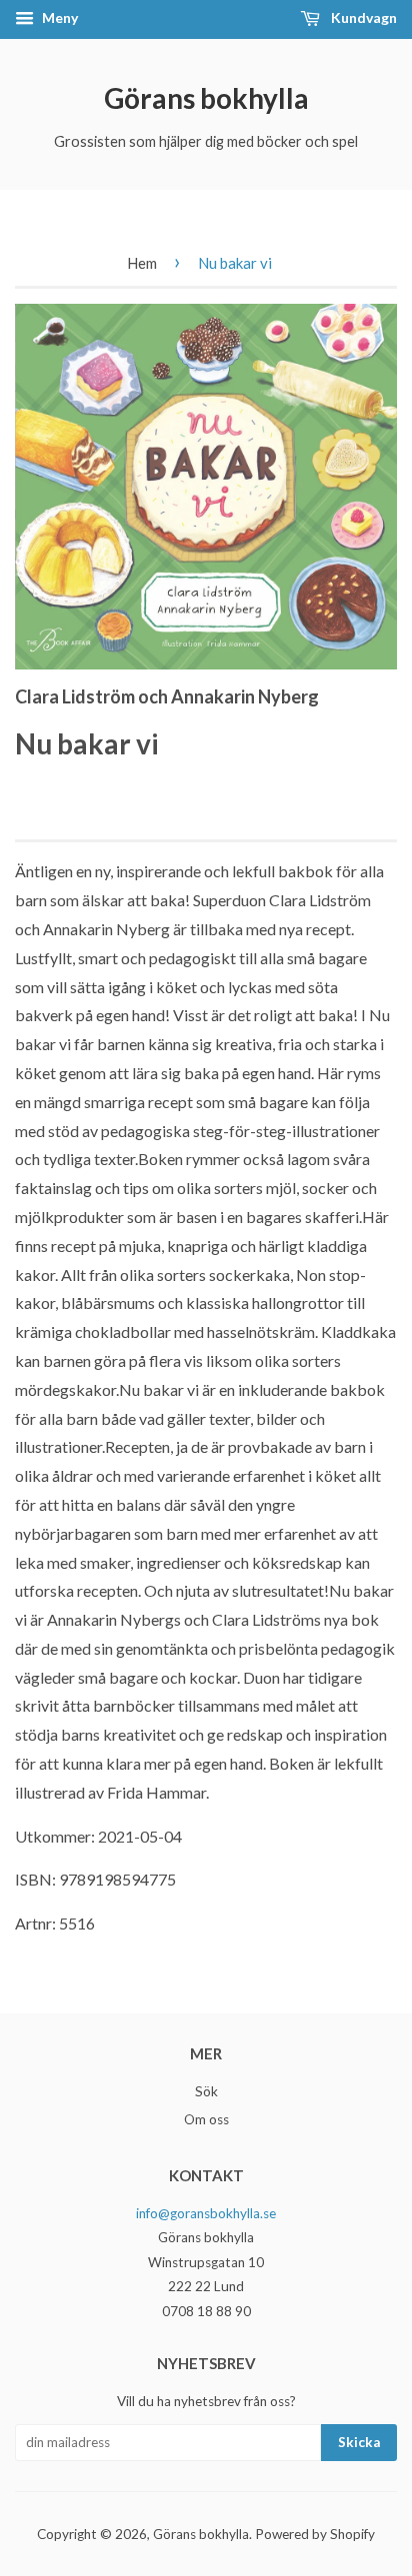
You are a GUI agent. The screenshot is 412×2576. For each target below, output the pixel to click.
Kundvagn (362, 17)
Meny (58, 17)
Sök (206, 2091)
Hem (142, 263)
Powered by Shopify (315, 2534)
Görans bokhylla (206, 98)
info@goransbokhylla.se (206, 2213)
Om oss (206, 2119)
